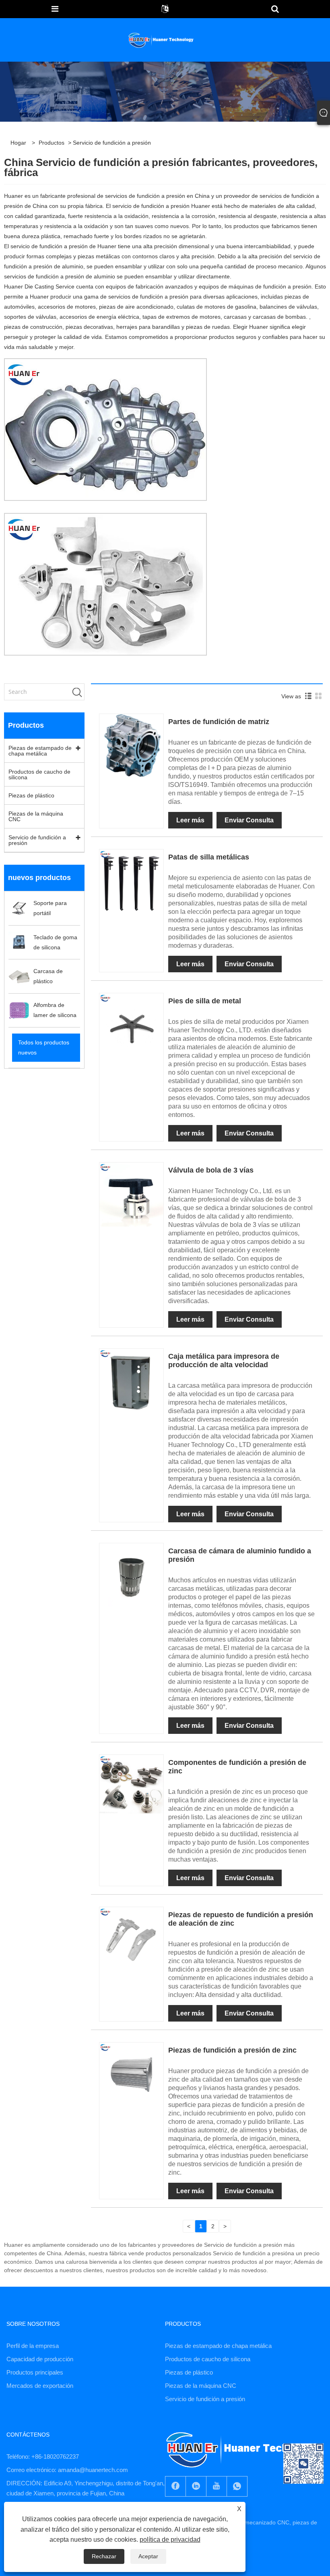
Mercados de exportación (40, 2386)
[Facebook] (175, 2486)
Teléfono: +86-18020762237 (43, 2457)
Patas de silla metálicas (209, 857)
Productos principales (35, 2372)
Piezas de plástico (31, 795)
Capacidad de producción (40, 2359)
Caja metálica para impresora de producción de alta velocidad (224, 1361)
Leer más (190, 820)
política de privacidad (170, 2540)
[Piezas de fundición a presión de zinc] (131, 2074)
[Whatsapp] (237, 2486)
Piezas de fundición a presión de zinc (232, 2050)
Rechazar (104, 2556)
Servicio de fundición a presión (37, 840)
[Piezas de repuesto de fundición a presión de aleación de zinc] (131, 1939)
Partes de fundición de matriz (219, 722)
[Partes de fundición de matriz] (131, 745)
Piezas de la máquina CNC (36, 816)
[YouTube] (217, 2486)
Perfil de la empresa (33, 2346)
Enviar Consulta (249, 820)
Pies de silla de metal (205, 1001)
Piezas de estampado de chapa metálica (40, 751)
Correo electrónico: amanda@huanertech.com (67, 2470)
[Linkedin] (196, 2486)
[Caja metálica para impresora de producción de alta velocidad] (131, 1380)
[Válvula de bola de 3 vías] (131, 1194)
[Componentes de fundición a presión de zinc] (131, 1786)
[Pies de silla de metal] (131, 1025)
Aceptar (148, 2556)
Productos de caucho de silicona (39, 774)
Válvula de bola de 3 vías (211, 1170)
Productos (52, 143)
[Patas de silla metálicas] (131, 881)
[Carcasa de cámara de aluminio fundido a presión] (131, 1575)
